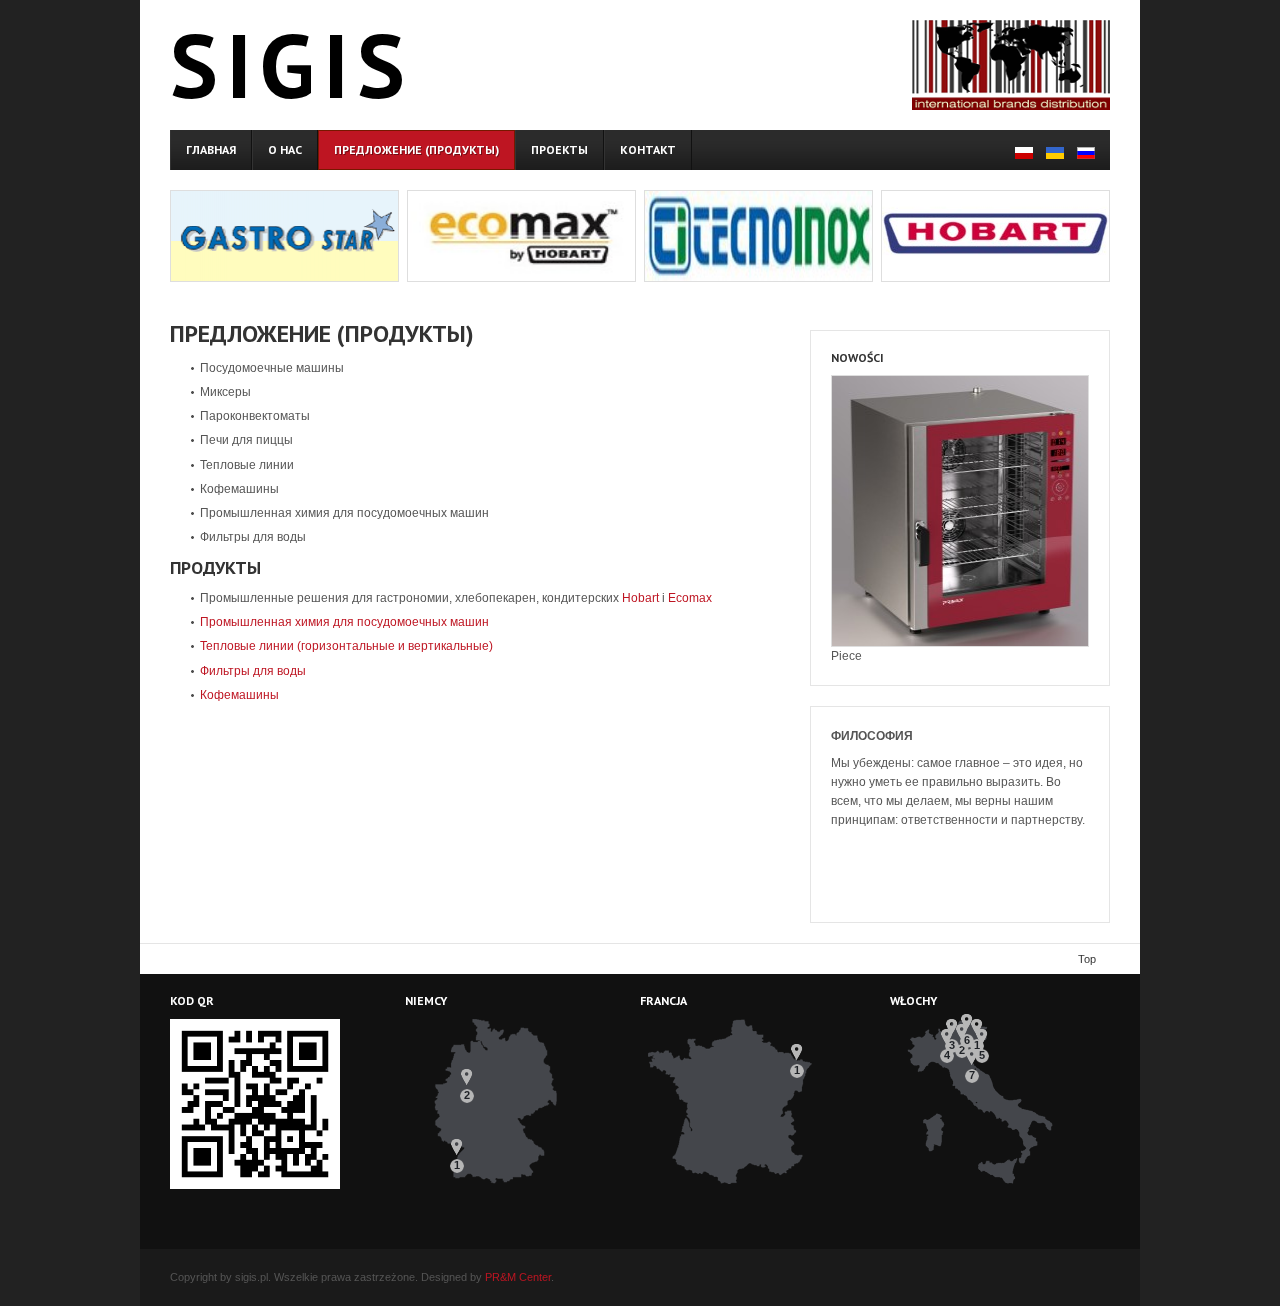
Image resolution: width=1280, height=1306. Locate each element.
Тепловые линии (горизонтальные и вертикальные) (346, 646)
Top (1087, 959)
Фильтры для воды (253, 671)
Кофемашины (239, 695)
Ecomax (690, 598)
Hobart (640, 598)
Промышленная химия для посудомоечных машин (344, 622)
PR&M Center (518, 1277)
